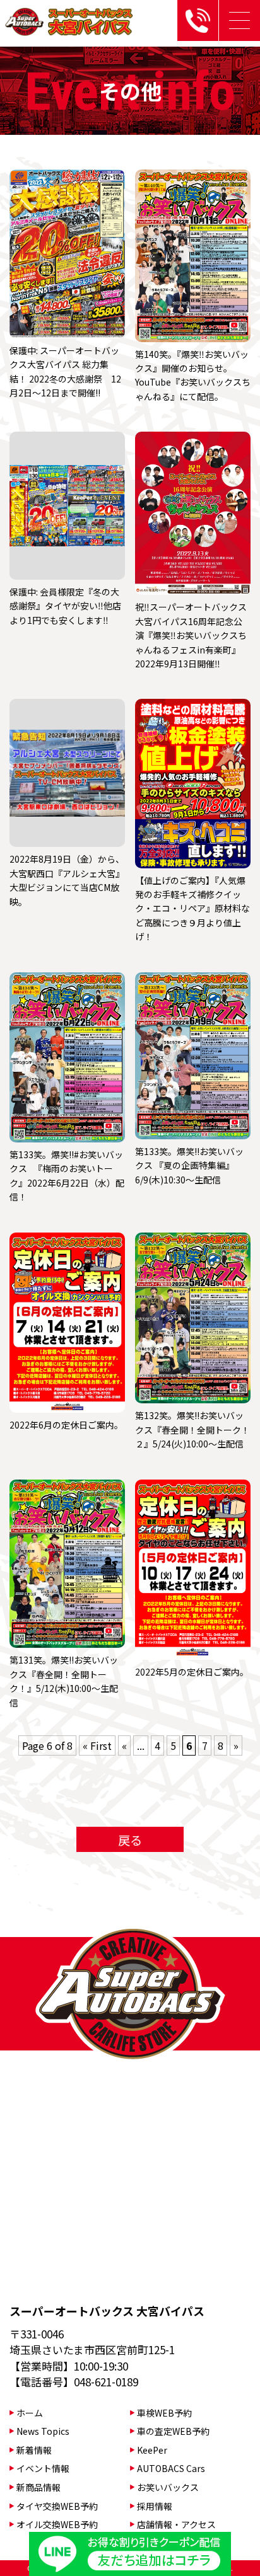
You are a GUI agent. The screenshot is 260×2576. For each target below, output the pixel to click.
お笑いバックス (168, 2487)
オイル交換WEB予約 (57, 2524)
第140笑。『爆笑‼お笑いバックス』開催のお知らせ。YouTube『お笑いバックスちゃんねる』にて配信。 (193, 375)
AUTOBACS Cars (171, 2468)
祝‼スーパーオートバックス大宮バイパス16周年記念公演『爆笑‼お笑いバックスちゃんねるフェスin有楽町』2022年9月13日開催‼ (191, 635)
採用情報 (155, 2506)
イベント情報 (43, 2468)
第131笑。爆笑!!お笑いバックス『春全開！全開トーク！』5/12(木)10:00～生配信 (64, 1681)
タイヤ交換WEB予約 (57, 2506)
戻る (130, 1840)
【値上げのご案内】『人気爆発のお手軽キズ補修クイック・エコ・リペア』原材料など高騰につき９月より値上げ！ (192, 909)
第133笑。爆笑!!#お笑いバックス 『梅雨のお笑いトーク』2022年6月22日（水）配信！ (67, 1176)
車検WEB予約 (164, 2413)
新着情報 (34, 2450)
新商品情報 (38, 2487)
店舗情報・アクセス (176, 2524)
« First (97, 1745)
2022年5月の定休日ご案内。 (192, 1672)
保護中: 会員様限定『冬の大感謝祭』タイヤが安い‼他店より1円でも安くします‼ (65, 606)
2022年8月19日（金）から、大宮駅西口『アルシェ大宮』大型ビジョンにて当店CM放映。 (67, 880)
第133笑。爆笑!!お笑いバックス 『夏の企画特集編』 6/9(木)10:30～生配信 (189, 1165)
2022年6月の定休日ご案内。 (66, 1425)
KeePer (152, 2450)
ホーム (30, 2413)
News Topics (43, 2431)
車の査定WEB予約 (173, 2431)
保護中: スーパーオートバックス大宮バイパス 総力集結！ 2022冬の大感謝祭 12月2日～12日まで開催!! (65, 371)
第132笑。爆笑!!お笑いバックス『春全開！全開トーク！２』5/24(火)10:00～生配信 (192, 1429)
